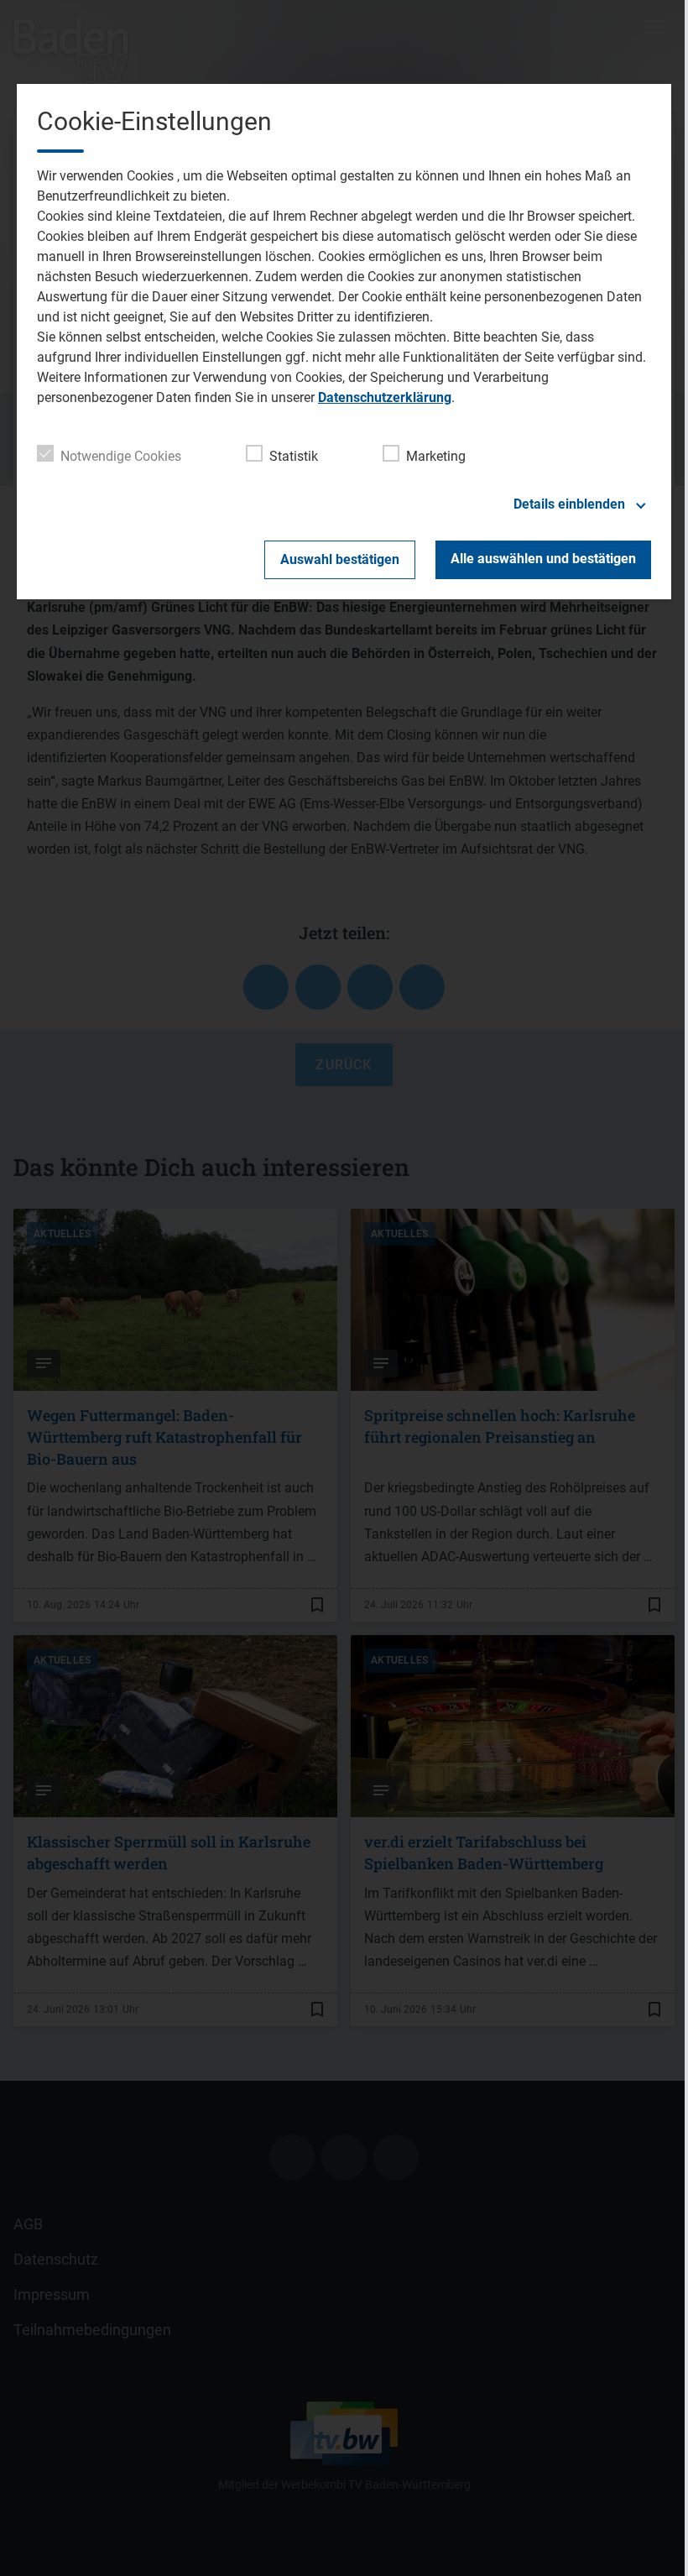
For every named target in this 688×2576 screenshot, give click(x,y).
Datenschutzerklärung (385, 397)
